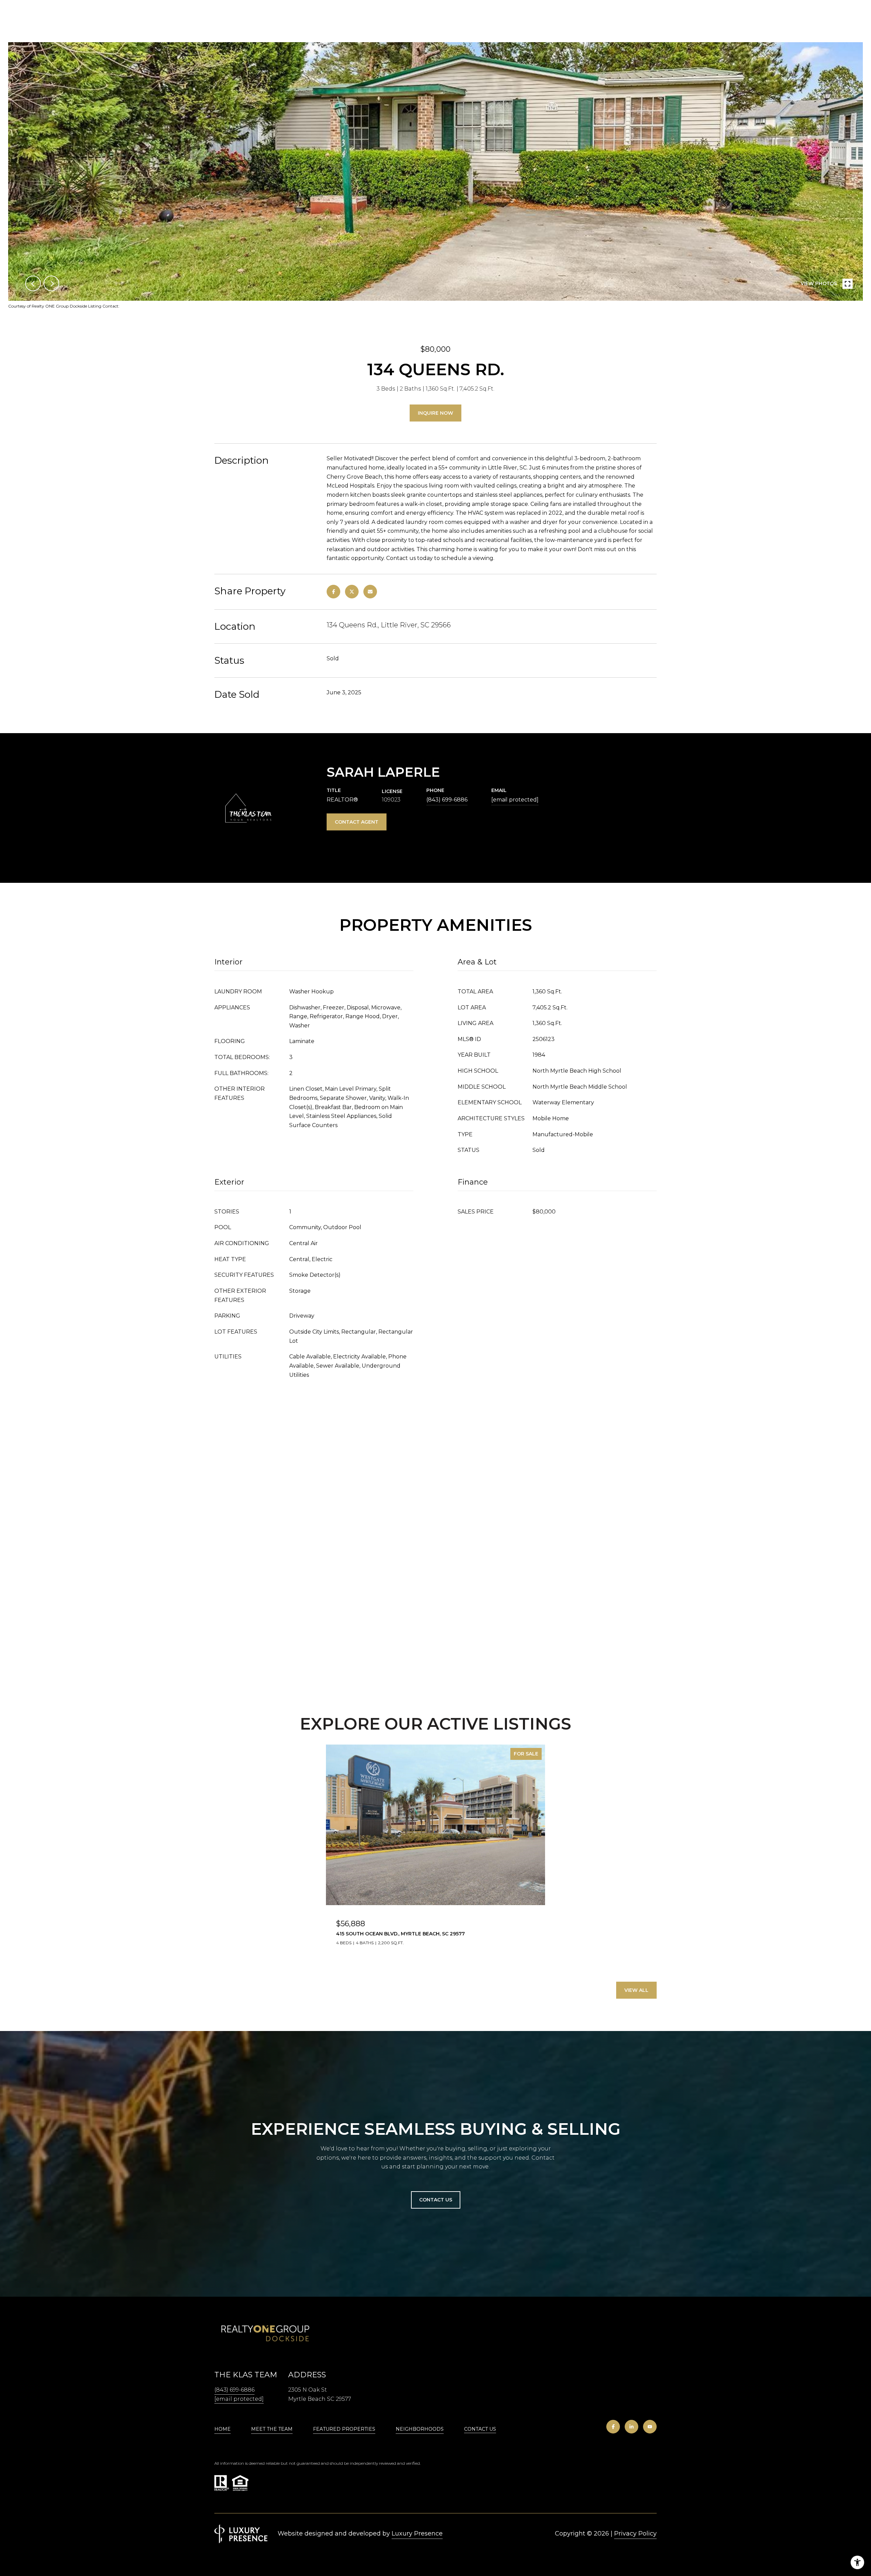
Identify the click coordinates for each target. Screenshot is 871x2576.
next (51, 283)
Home (223, 2429)
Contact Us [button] (436, 2200)
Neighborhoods (420, 2429)
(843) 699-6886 (447, 800)
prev (33, 283)
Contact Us (480, 2429)
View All (636, 1990)
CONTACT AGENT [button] (357, 822)
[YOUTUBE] (650, 2427)
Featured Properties (344, 2429)
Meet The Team (272, 2429)
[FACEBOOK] (613, 2427)
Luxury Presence (417, 2533)
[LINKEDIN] (631, 2427)
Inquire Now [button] (435, 413)
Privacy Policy (635, 2533)
